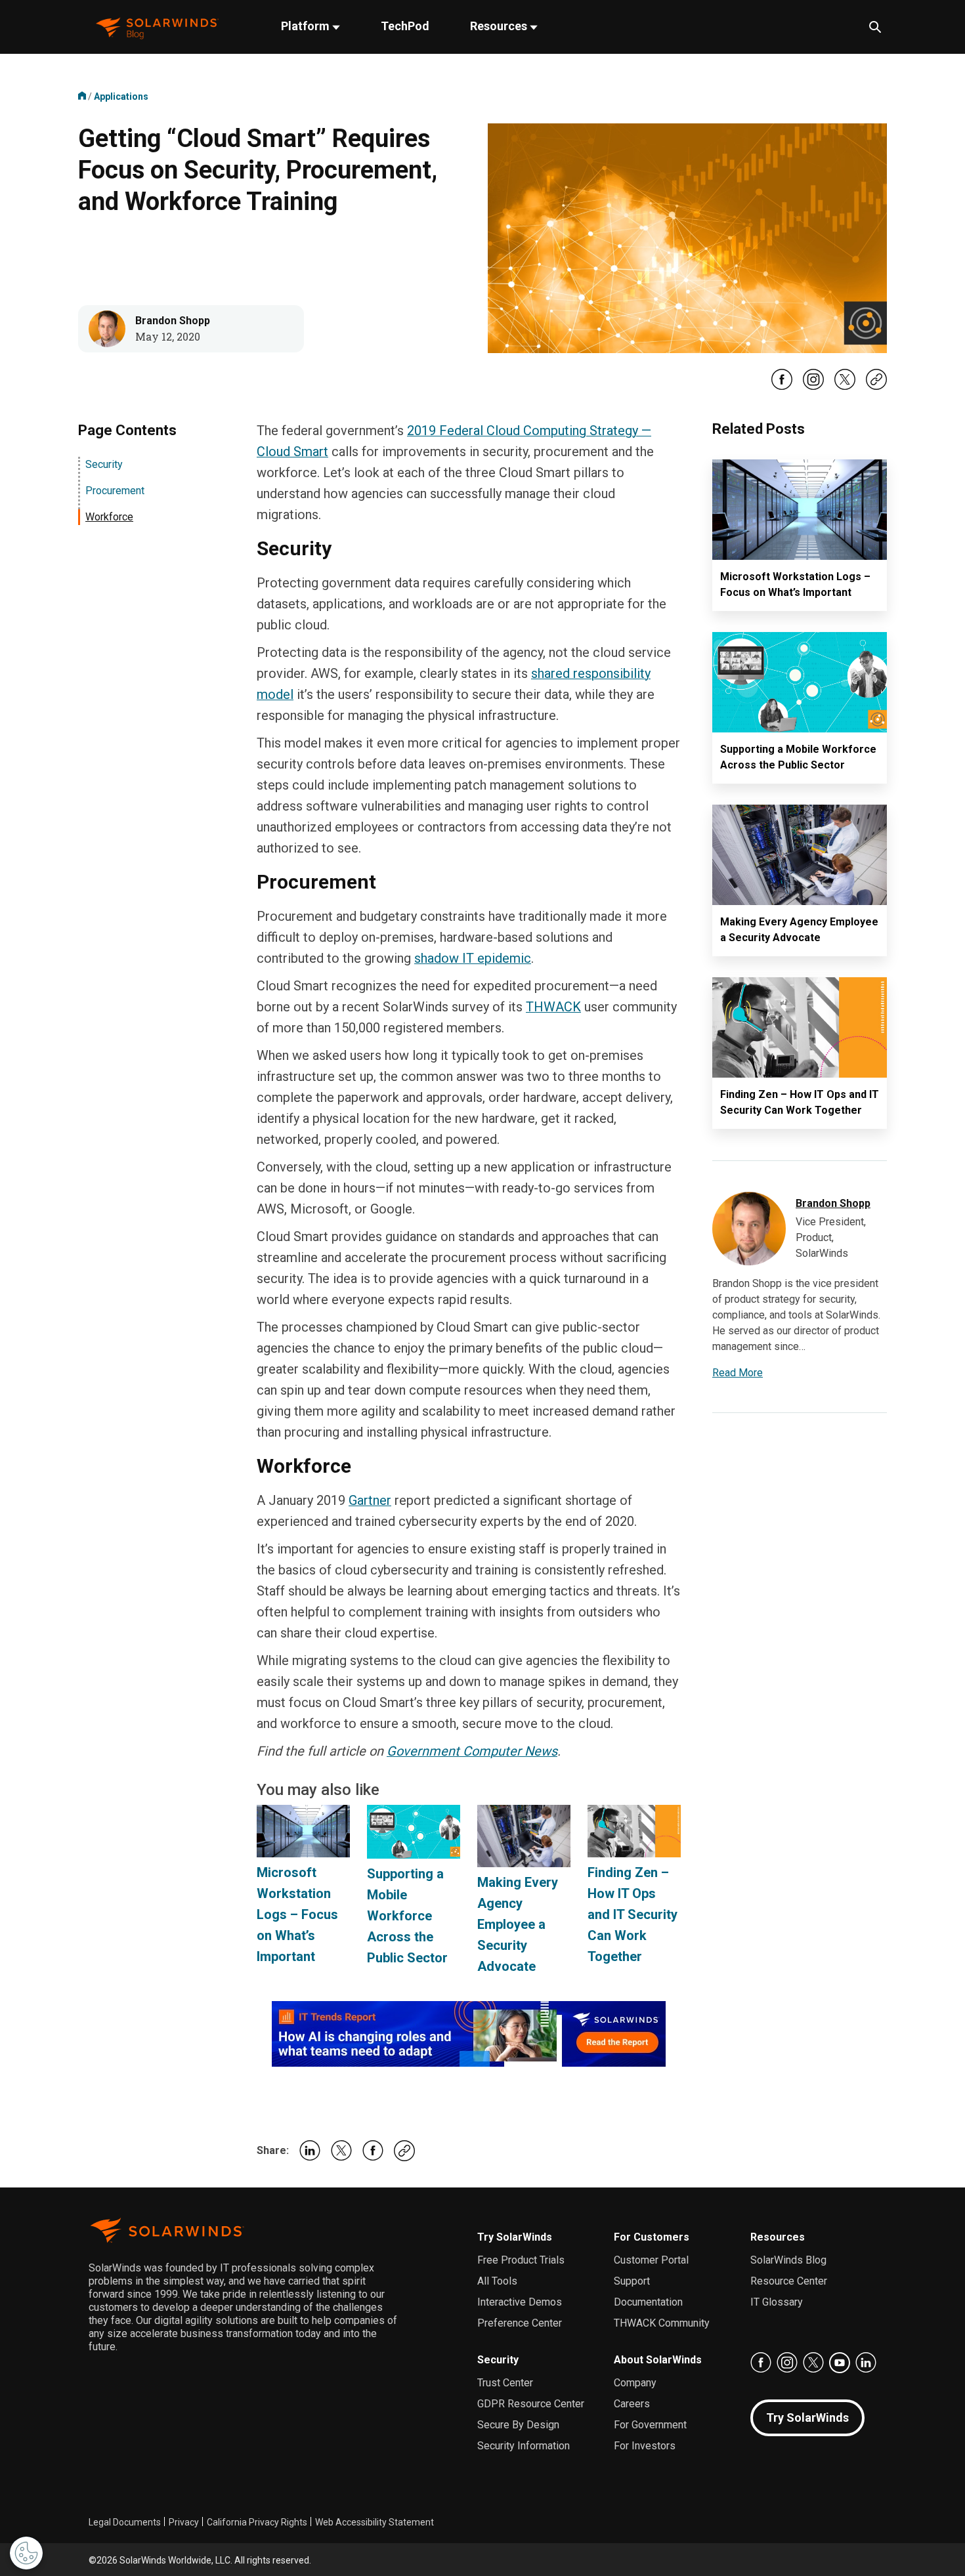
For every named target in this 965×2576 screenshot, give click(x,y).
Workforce (109, 517)
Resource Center (789, 2281)
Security (104, 464)
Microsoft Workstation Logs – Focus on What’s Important (297, 1914)
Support (632, 2281)
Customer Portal (651, 2260)
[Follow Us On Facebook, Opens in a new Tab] (782, 387)
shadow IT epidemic (473, 958)
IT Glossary (777, 2302)
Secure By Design (518, 2425)
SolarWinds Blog (788, 2260)
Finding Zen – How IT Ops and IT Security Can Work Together (633, 1914)
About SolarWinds (658, 2360)
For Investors (645, 2446)
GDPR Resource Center (531, 2404)
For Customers (652, 2237)
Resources (500, 26)
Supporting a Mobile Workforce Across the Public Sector (407, 1916)
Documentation (648, 2302)
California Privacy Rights (257, 2522)
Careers (632, 2404)
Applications (121, 96)
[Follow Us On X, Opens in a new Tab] (845, 387)
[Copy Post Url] (876, 387)
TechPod (405, 26)
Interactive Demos (520, 2302)
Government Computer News (472, 1751)
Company (635, 2383)
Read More (738, 1373)
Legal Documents (125, 2522)
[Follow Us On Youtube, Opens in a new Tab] (840, 2363)
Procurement (115, 491)
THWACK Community (662, 2323)
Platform (307, 26)
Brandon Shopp (173, 321)
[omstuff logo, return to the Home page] (157, 27)
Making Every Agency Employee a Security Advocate (518, 1924)
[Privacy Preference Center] (26, 2553)
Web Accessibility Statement (375, 2522)
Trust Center (505, 2383)
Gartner (370, 1500)
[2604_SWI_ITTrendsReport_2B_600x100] (469, 2033)
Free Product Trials (521, 2260)
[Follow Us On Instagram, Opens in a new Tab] (813, 387)
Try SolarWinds (515, 2237)
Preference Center (520, 2323)
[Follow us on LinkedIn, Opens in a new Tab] (866, 2363)
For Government (650, 2425)
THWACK (553, 1007)
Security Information (524, 2446)
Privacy (184, 2522)
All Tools (497, 2281)
